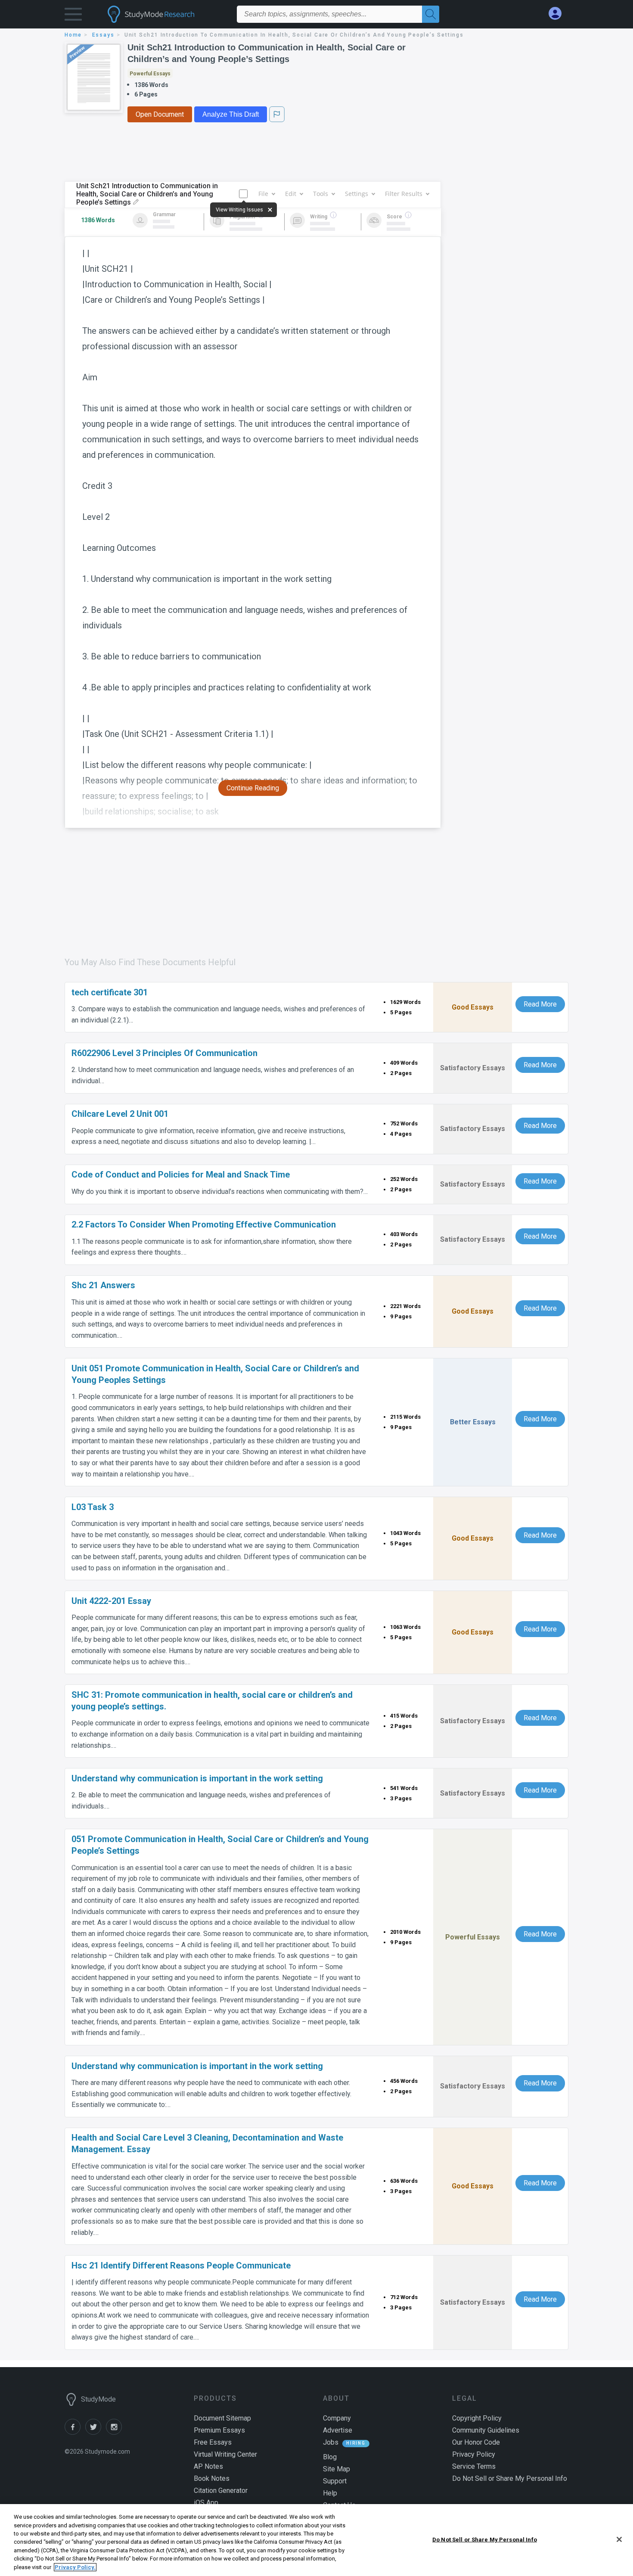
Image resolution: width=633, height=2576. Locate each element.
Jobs (331, 2442)
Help (330, 2493)
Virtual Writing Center (225, 2454)
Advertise (338, 2430)
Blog (330, 2457)
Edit (291, 194)
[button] (73, 16)
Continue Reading (253, 788)
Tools (321, 194)
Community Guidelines (486, 2430)
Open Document (160, 114)
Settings (357, 194)
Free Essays (213, 2442)
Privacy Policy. (75, 2567)
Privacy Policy (474, 2454)
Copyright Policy (477, 2418)
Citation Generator (221, 2491)
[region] (316, 2540)
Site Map (337, 2469)
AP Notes (208, 2466)
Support (335, 2481)
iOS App (206, 2503)
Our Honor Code (476, 2442)
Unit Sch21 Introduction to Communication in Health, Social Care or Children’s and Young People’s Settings (267, 53)
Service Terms (474, 2466)
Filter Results (404, 194)
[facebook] (75, 2432)
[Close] (619, 2539)
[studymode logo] (166, 14)
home (73, 35)
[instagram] (115, 2432)
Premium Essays (219, 2430)
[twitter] (96, 2432)
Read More (540, 1004)
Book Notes (212, 2478)
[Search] (431, 14)
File (263, 194)
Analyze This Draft (231, 114)
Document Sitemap (222, 2418)
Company (337, 2418)
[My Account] (559, 14)
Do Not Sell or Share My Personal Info (485, 2539)
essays (103, 35)
